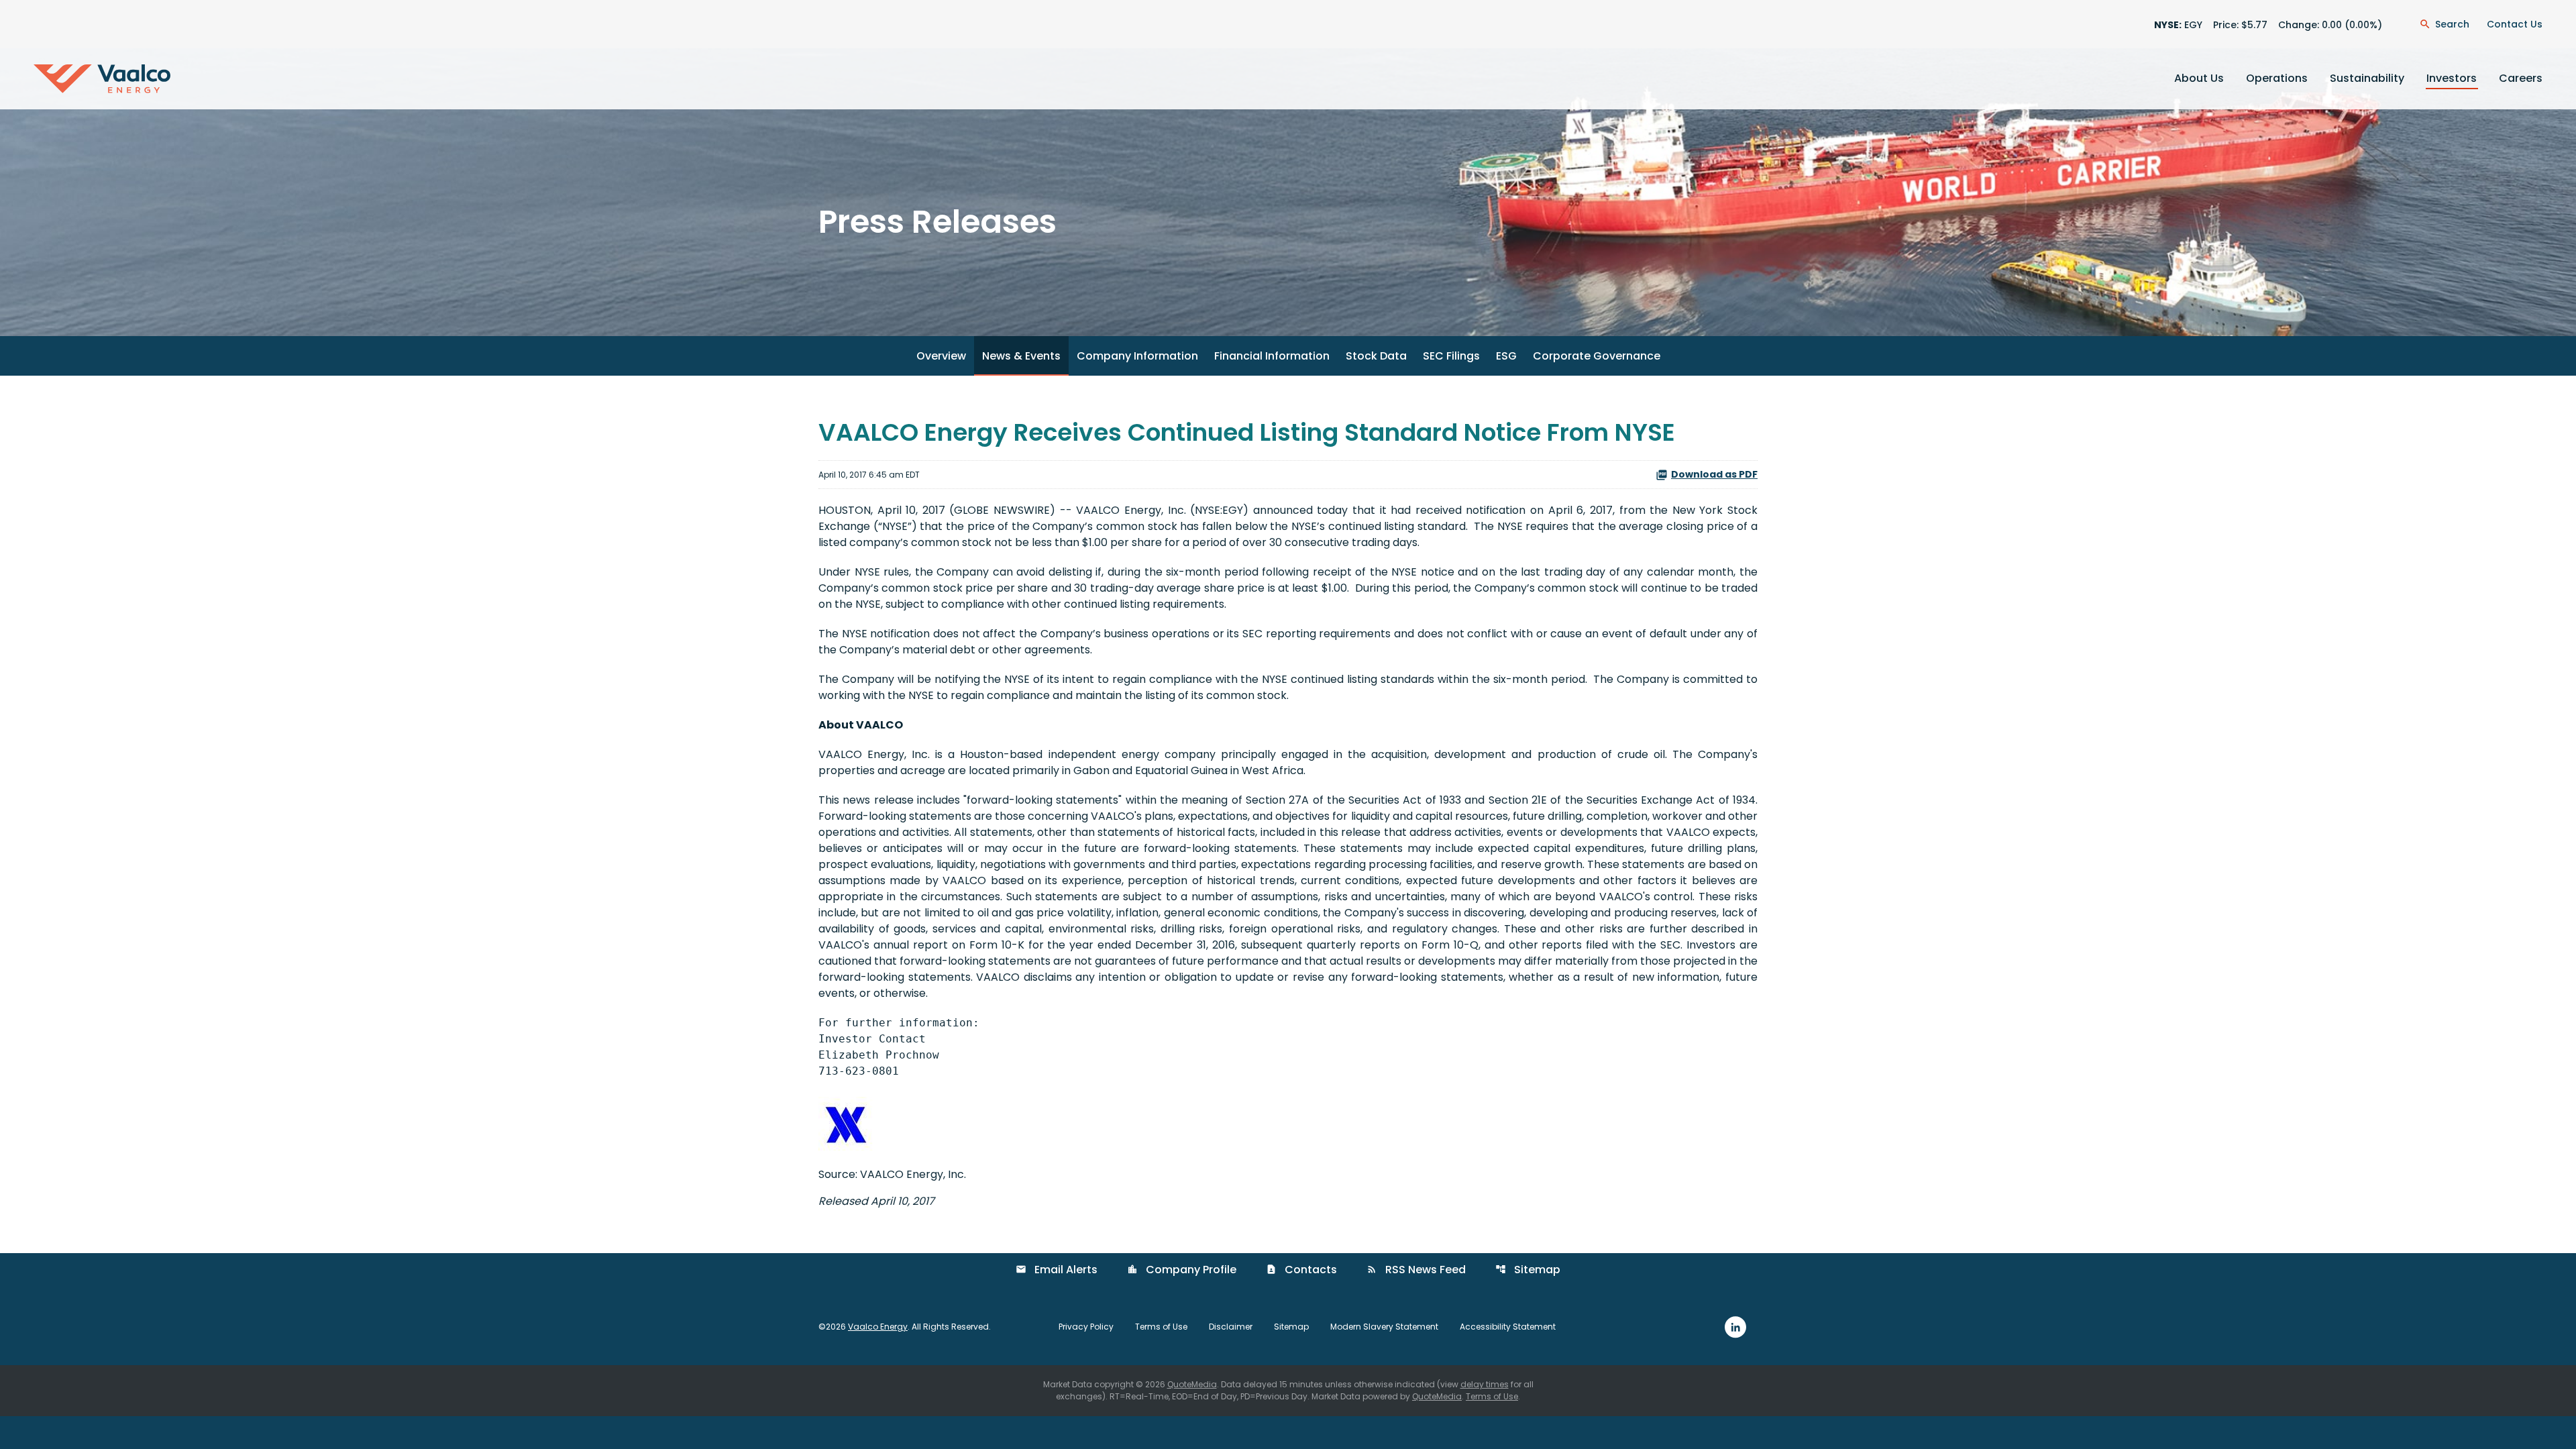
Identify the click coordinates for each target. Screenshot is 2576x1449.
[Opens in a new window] (1735, 1327)
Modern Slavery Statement (1384, 1327)
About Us (2199, 78)
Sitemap (1528, 1270)
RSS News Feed (1416, 1270)
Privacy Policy (1086, 1327)
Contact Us (2515, 24)
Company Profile (1182, 1270)
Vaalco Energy (878, 1327)
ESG (1506, 356)
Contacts (1301, 1270)
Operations (2277, 78)
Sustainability (2367, 78)
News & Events (1021, 356)
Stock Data (1376, 356)
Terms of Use (1161, 1327)
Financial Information (1272, 356)
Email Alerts (1057, 1270)
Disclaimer (1231, 1327)
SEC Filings (1451, 356)
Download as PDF (1714, 474)
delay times (1485, 1384)
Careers (2521, 78)
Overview (941, 356)
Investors (2452, 78)
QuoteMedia (1192, 1384)
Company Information (1137, 356)
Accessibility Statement (1508, 1327)
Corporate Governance (1597, 356)
